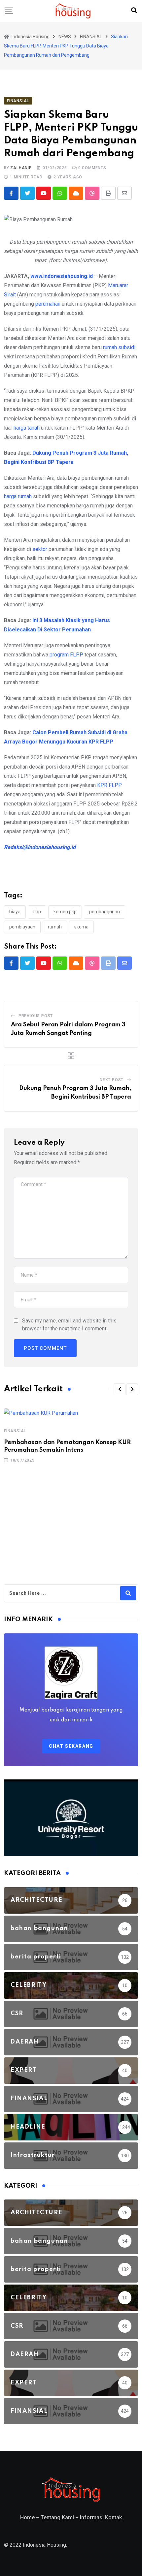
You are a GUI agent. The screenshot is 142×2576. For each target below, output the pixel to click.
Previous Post (36, 1016)
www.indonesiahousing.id (62, 276)
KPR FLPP (109, 785)
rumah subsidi (119, 347)
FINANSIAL (15, 1431)
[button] (120, 1389)
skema (81, 927)
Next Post (112, 1080)
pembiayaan (22, 927)
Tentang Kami (57, 2517)
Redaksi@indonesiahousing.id (40, 847)
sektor (40, 549)
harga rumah (18, 496)
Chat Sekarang (71, 1746)
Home (27, 2517)
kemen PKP (65, 912)
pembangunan (105, 912)
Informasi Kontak (101, 2517)
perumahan (48, 304)
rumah (55, 927)
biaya (15, 912)
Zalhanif (21, 168)
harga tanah (27, 428)
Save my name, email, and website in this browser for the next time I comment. (69, 1325)
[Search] (134, 10)
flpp (37, 912)
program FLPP (66, 655)
